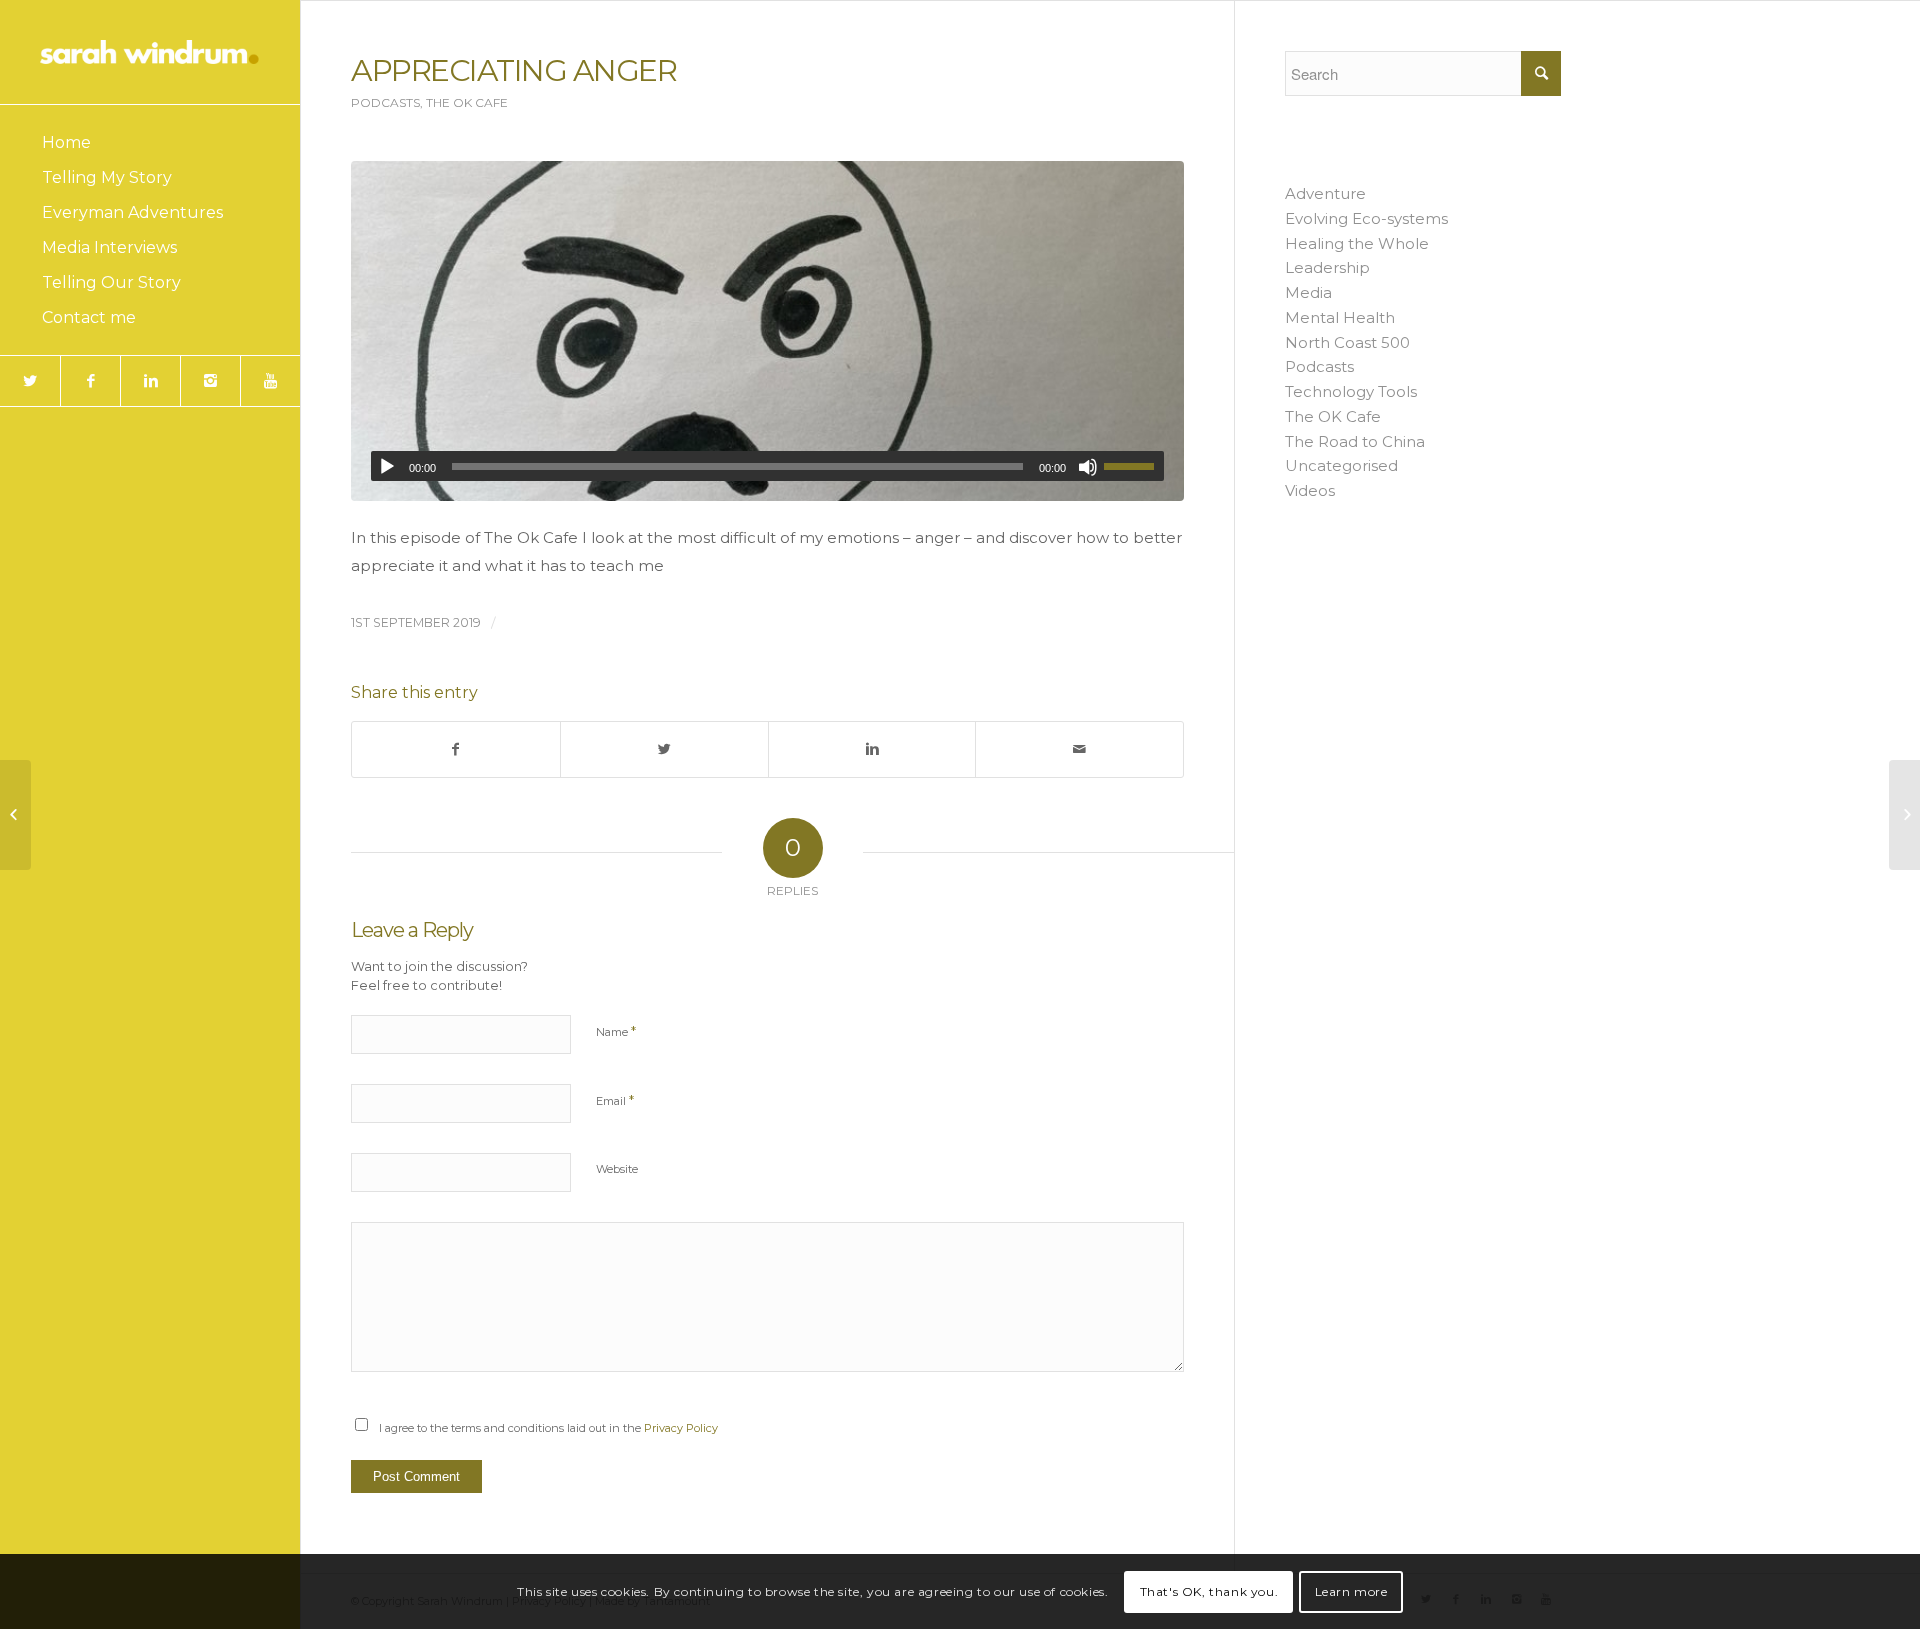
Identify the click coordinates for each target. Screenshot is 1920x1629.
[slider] (1134, 466)
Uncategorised (1341, 465)
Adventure (1325, 193)
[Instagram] (210, 381)
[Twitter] (30, 381)
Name (616, 1031)
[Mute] (1088, 467)
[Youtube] (270, 381)
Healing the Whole (1357, 243)
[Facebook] (90, 381)
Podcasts (385, 102)
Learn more (1351, 1590)
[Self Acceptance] (1904, 815)
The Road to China (1355, 441)
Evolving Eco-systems (1366, 218)
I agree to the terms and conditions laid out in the (548, 1428)
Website (617, 1169)
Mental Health (1340, 317)
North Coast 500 (1347, 342)
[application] (767, 466)
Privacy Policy (681, 1428)
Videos (1310, 490)
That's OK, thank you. (1209, 1590)
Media (1308, 292)
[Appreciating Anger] (767, 331)
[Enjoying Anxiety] (15, 815)
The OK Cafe (467, 102)
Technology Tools (1351, 391)
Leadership (1327, 267)
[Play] (387, 467)
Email (615, 1100)
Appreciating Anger (513, 70)
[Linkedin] (150, 381)
